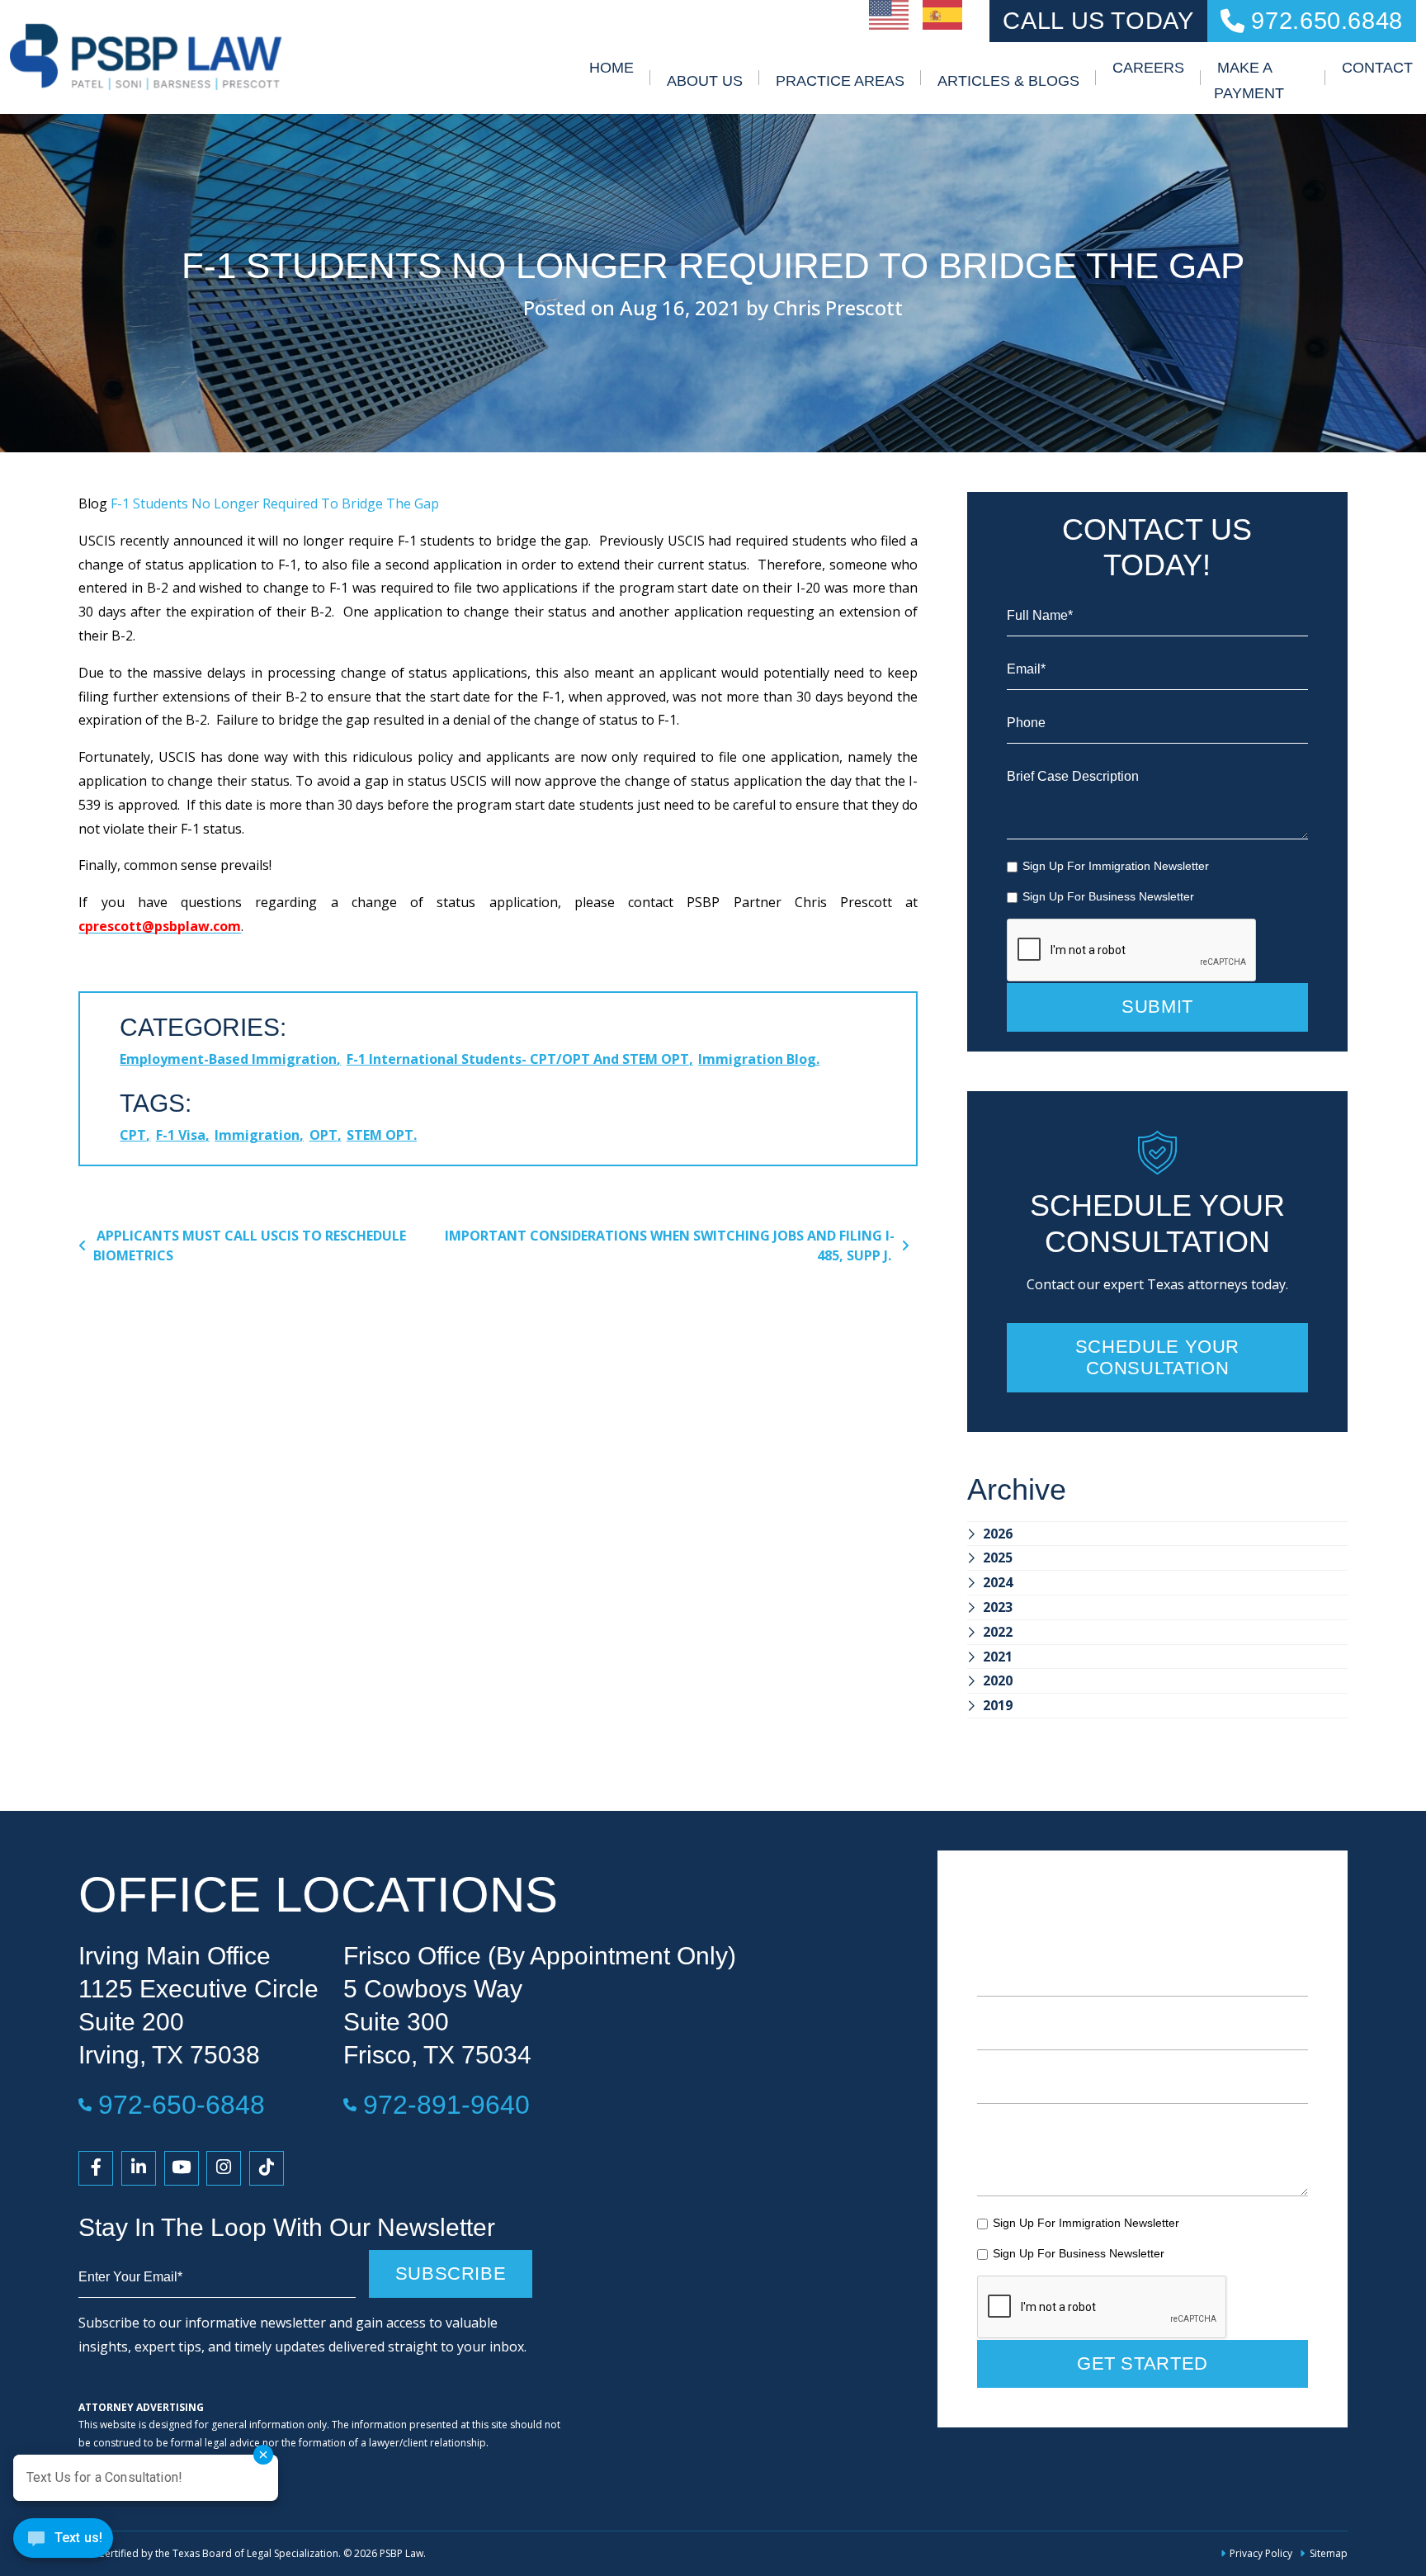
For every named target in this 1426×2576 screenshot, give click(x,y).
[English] (890, 13)
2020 (998, 1680)
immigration (257, 1135)
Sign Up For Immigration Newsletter (1116, 866)
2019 (998, 1705)
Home (611, 68)
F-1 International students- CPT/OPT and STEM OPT (518, 1059)
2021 (998, 1657)
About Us (705, 81)
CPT (133, 1135)
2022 (998, 1632)
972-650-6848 (182, 2104)
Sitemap (1328, 2553)
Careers (1148, 68)
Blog (93, 503)
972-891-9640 (446, 2104)
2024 (998, 1582)
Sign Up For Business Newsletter (1108, 896)
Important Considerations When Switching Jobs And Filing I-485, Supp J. (670, 1245)
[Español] (943, 13)
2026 (998, 1534)
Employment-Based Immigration (228, 1059)
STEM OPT (380, 1135)
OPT (323, 1135)
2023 (998, 1607)
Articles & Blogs (1008, 81)
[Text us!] (63, 2542)
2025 (998, 1557)
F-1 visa (181, 1135)
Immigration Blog (757, 1059)
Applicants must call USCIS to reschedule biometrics (250, 1245)
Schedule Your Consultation (1157, 1357)
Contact (1377, 68)
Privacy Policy (1261, 2553)
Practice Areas (840, 81)
